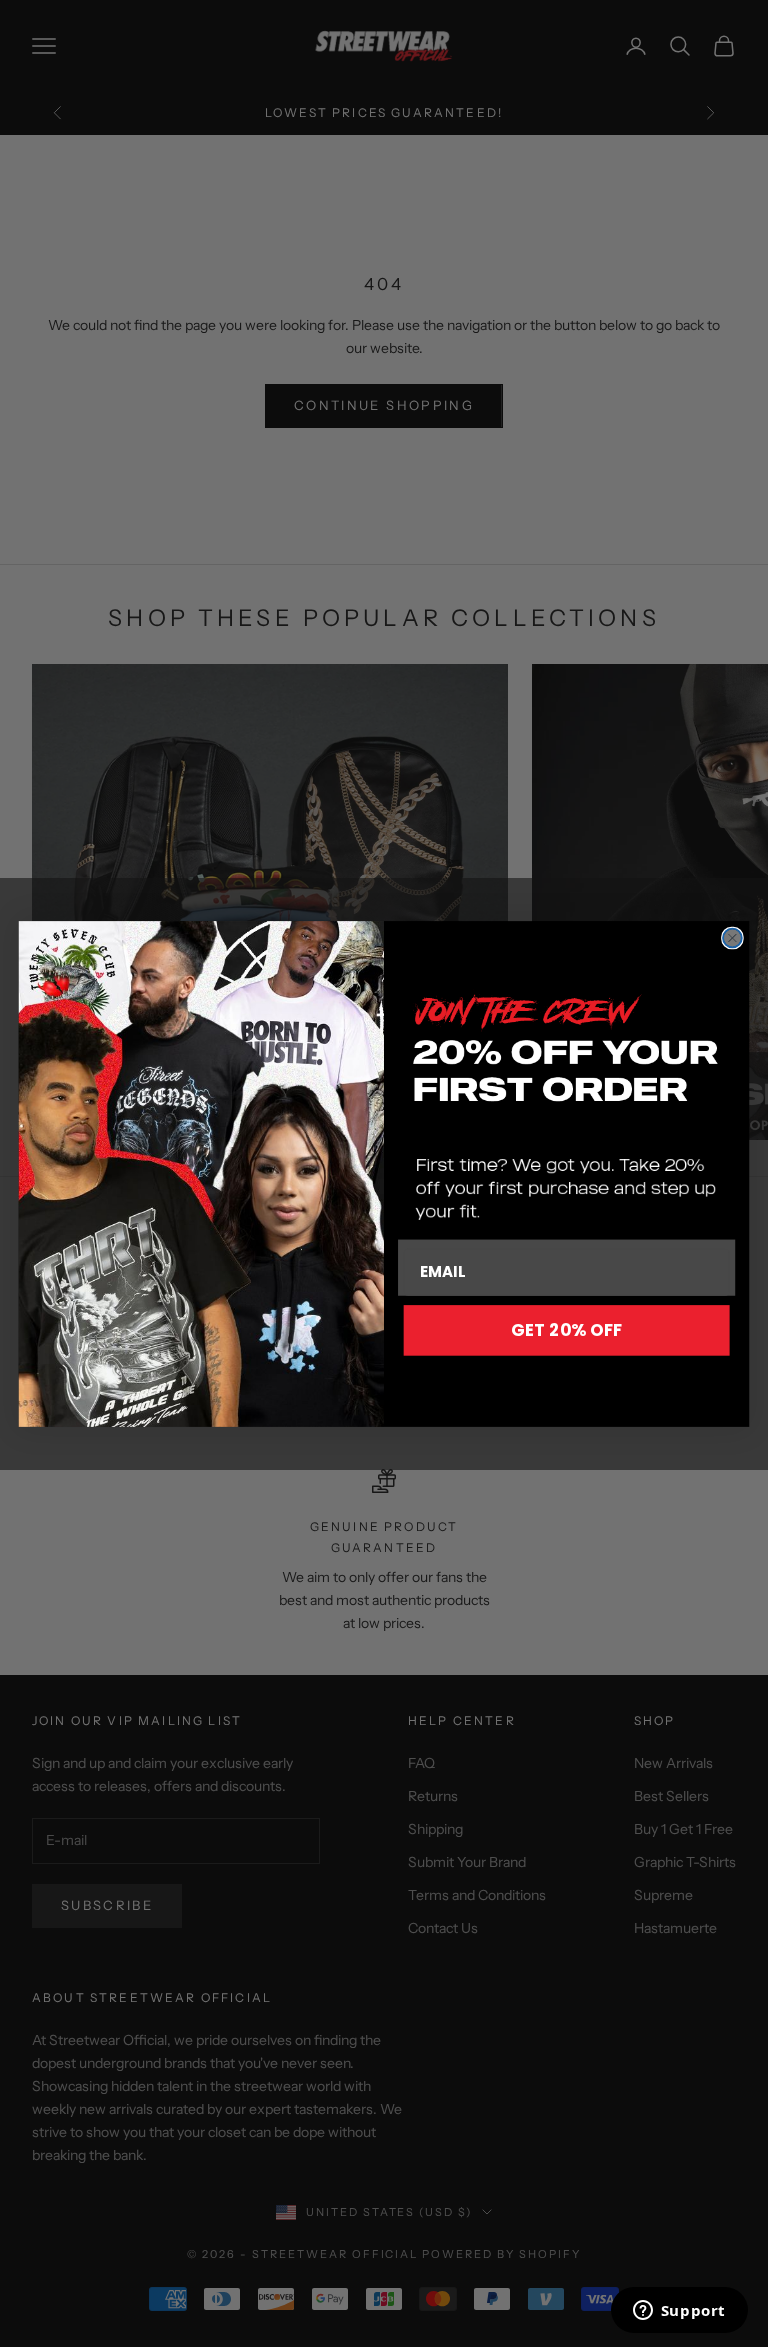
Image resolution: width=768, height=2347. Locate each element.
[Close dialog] (732, 937)
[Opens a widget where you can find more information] (679, 2312)
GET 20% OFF (566, 1328)
